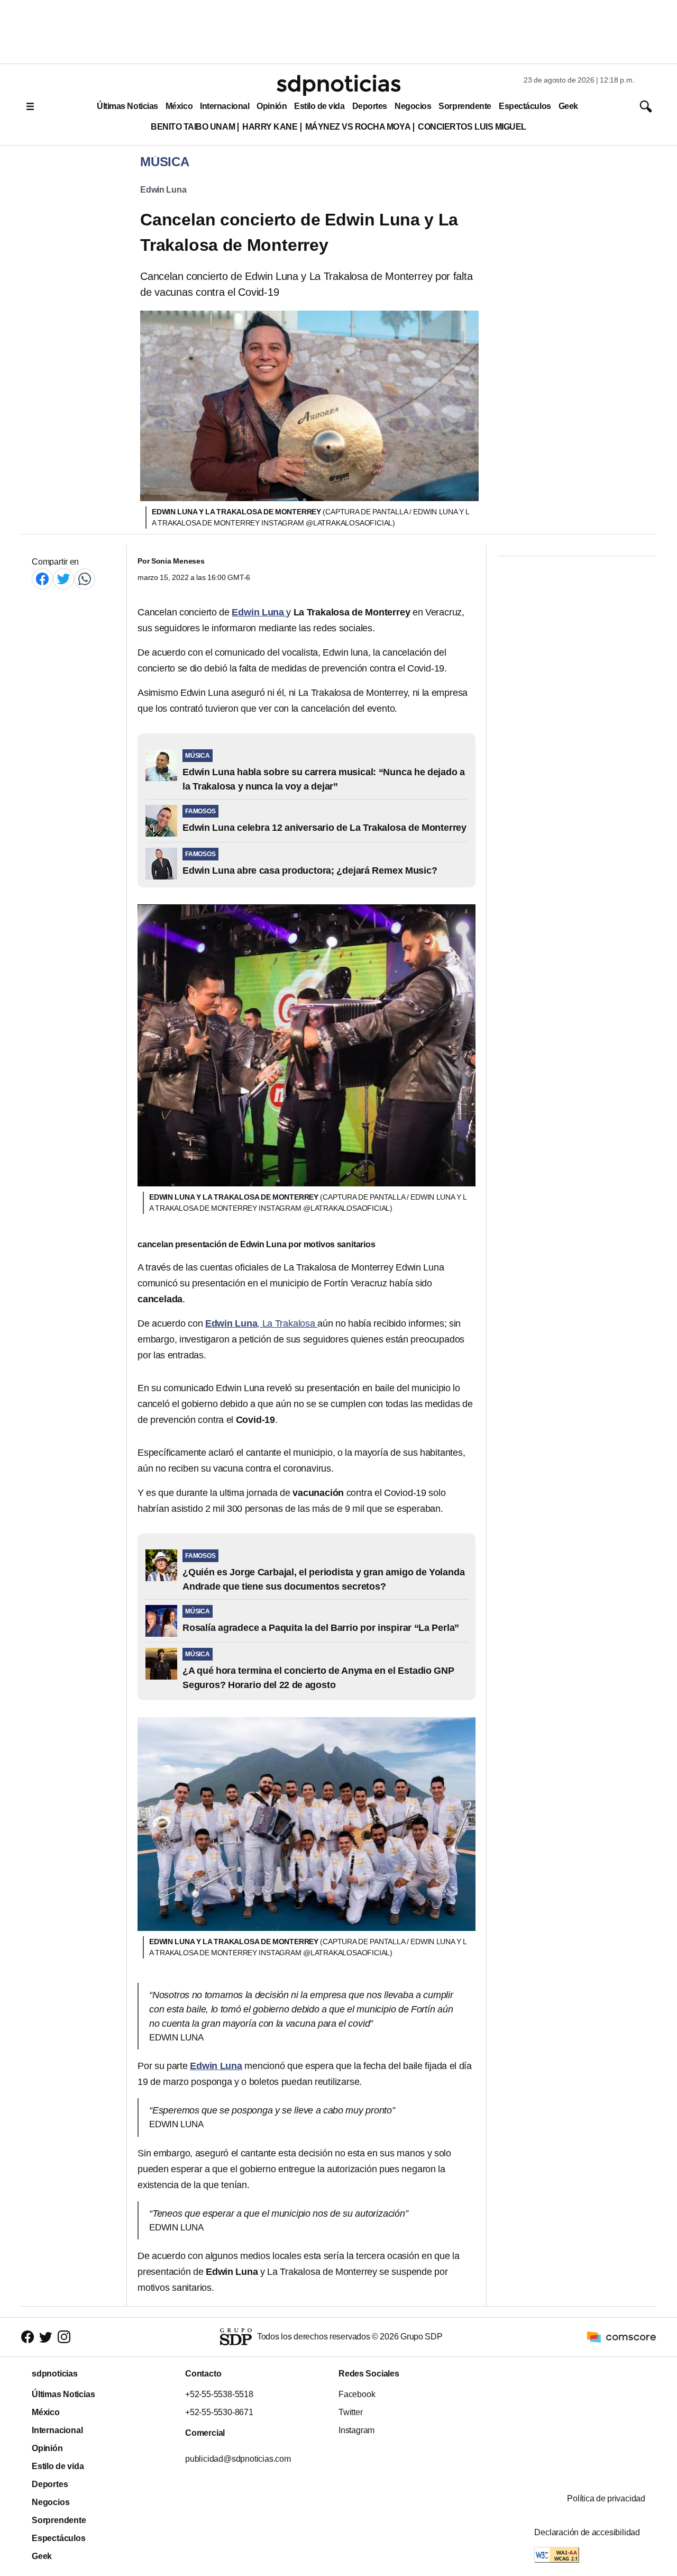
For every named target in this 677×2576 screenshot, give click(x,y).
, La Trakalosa (261, 1323)
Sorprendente (465, 106)
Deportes (370, 106)
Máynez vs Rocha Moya (358, 127)
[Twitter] (63, 579)
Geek (568, 106)
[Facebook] (42, 579)
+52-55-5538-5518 (219, 2394)
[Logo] (338, 85)
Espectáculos (525, 106)
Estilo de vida (319, 106)
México (179, 106)
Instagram (356, 2430)
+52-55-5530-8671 (219, 2412)
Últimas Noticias (127, 106)
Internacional (225, 106)
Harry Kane (270, 127)
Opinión (272, 106)
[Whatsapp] (85, 579)
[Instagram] (64, 2337)
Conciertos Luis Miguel (472, 127)
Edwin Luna (163, 190)
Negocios (413, 106)
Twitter (351, 2412)
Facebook (357, 2394)
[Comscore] (621, 2337)
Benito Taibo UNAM (193, 127)
